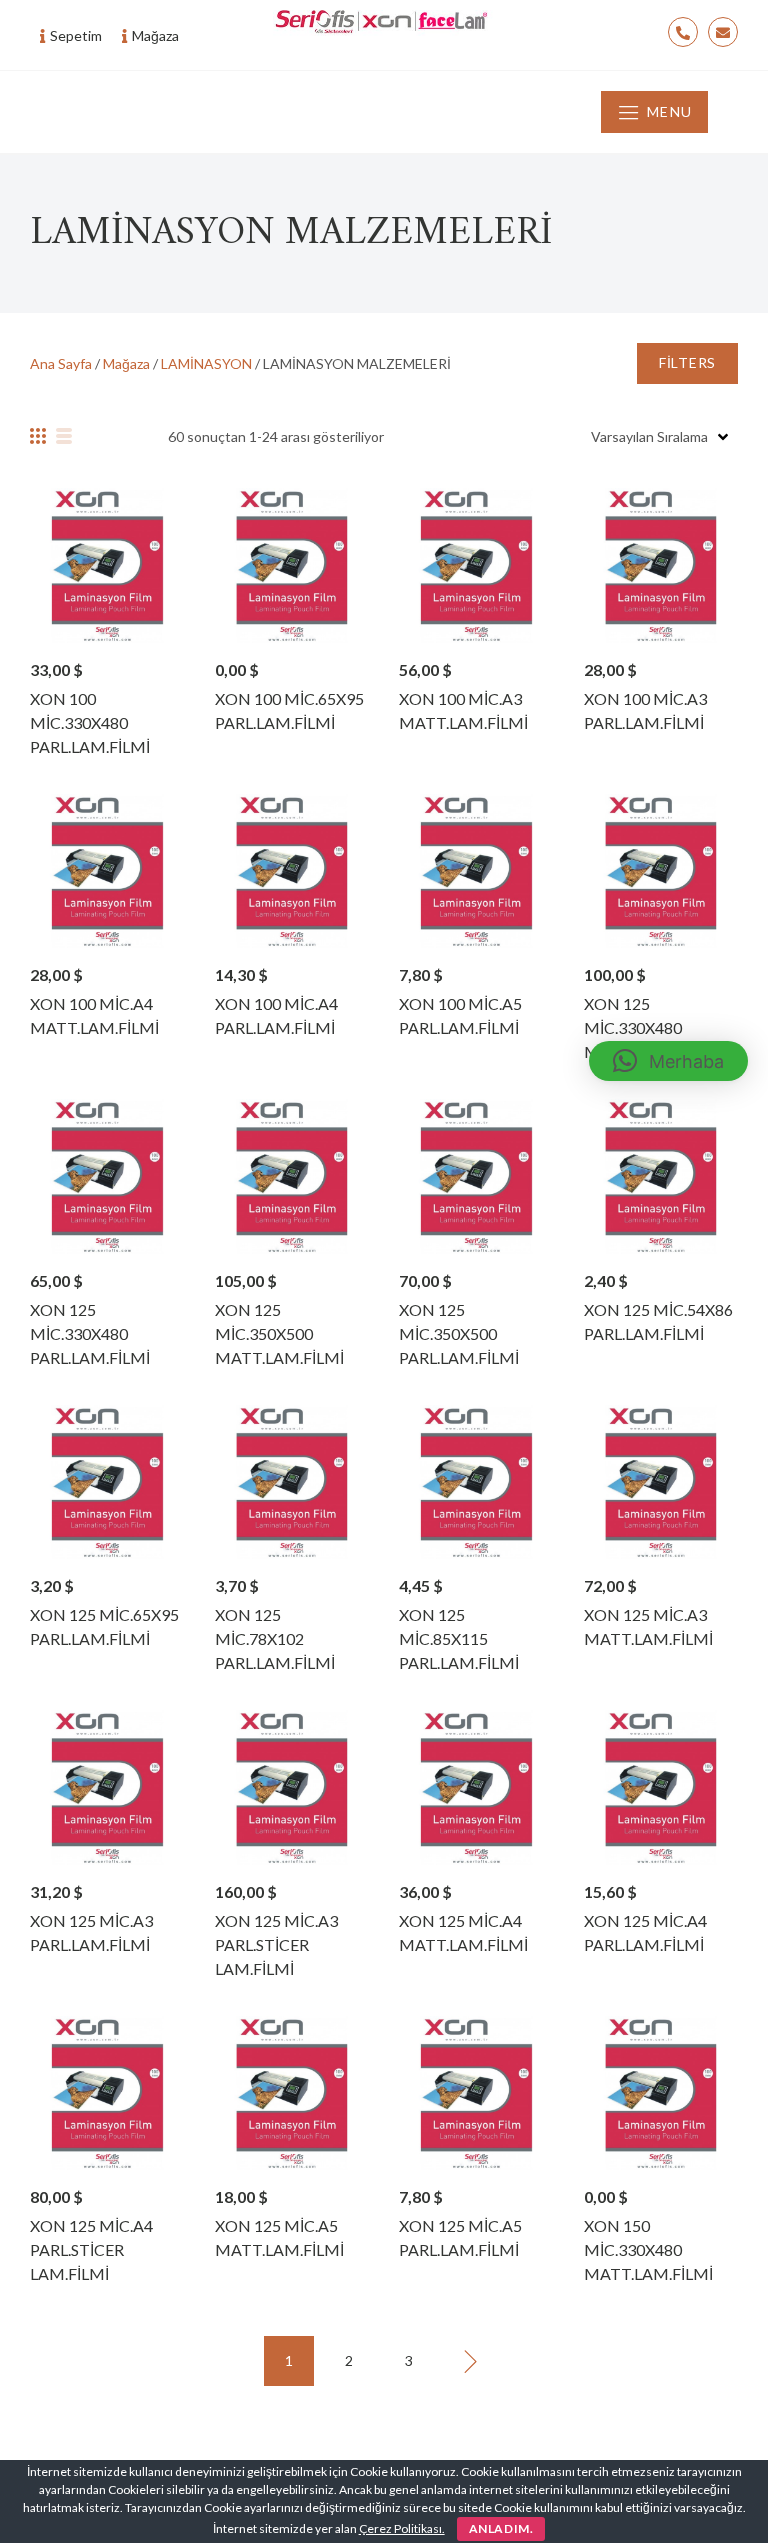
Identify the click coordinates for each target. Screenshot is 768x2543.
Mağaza (126, 363)
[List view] (64, 436)
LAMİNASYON (206, 363)
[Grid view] (38, 436)
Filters (687, 362)
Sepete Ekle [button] (107, 565)
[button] (668, 1061)
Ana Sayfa (61, 363)
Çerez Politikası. (402, 2528)
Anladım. (501, 2528)
